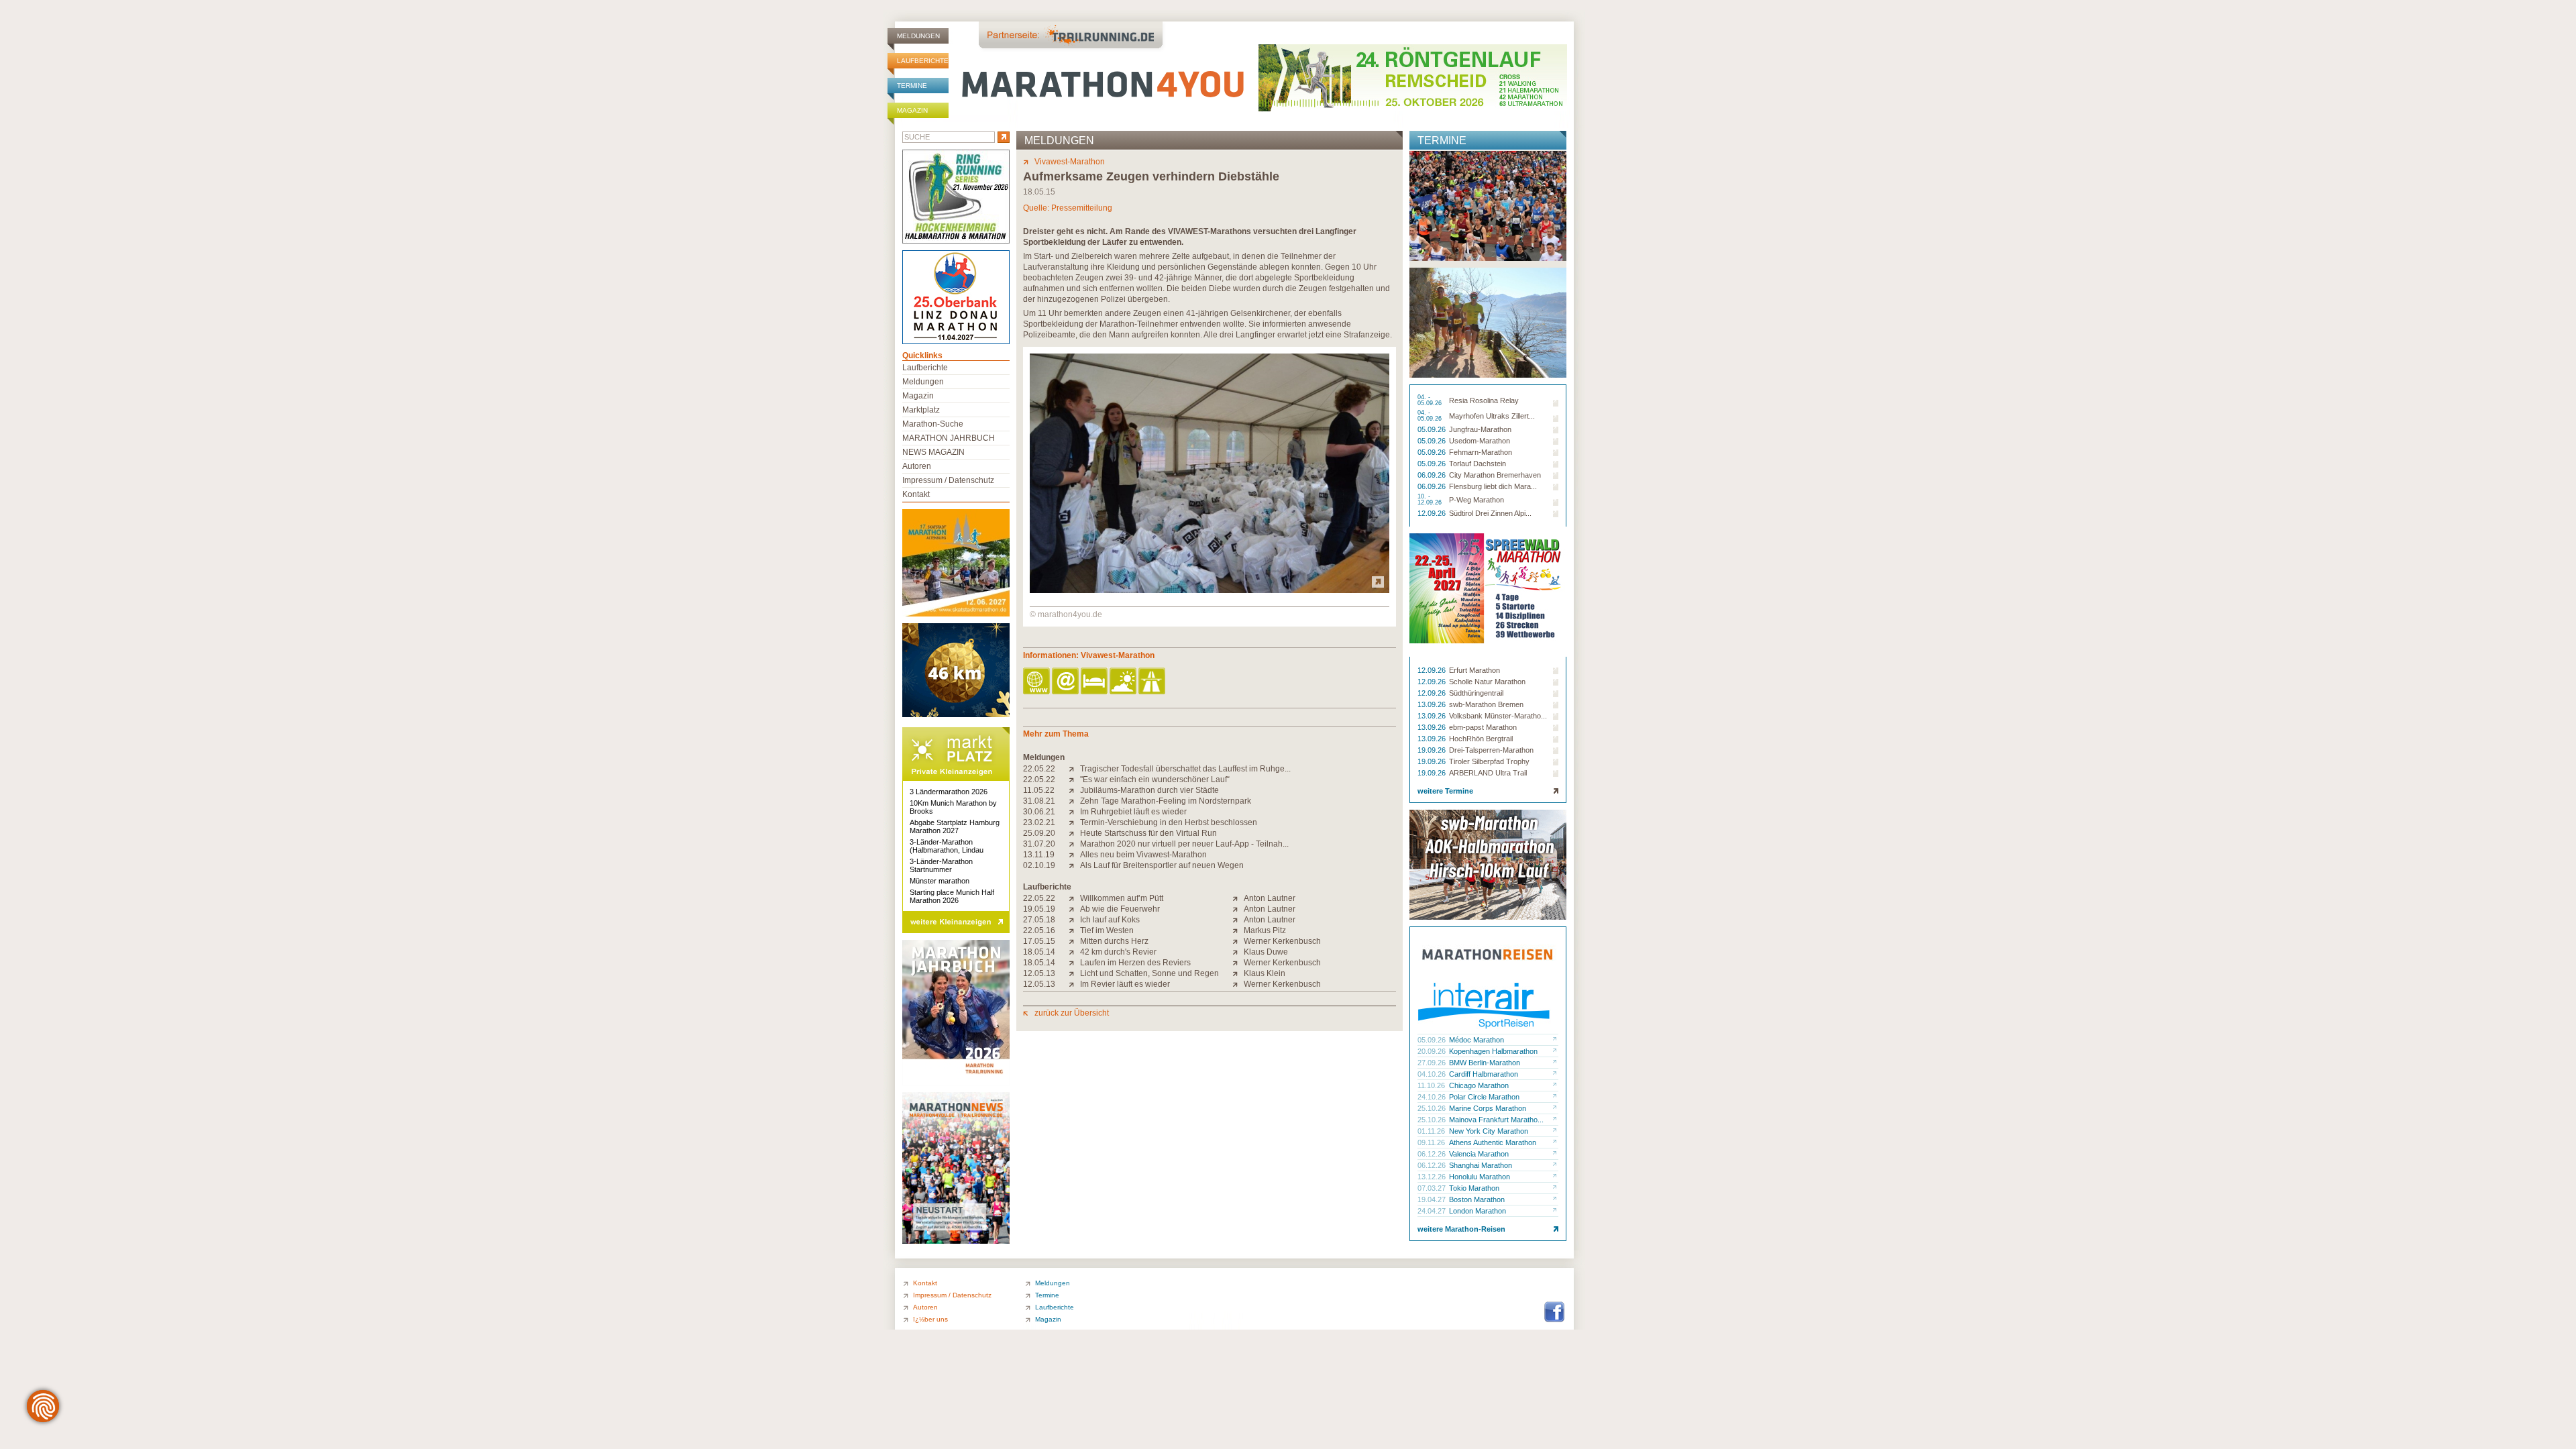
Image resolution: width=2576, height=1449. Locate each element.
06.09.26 (1433, 475)
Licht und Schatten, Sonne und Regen (1149, 973)
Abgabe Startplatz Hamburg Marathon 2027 (955, 826)
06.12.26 (1433, 1154)
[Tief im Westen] (1074, 930)
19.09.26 (1433, 750)
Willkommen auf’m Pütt (1122, 898)
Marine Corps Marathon (1488, 1108)
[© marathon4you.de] (1210, 590)
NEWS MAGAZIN (933, 452)
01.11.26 (1432, 1131)
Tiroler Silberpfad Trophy (1489, 761)
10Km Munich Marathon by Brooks (953, 807)
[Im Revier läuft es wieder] (1074, 984)
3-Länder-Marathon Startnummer (941, 865)
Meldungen (918, 36)
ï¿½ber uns (930, 1319)
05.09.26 (1433, 429)
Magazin (912, 110)
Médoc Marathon (1477, 1040)
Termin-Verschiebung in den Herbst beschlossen (1169, 822)
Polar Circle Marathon (1484, 1097)
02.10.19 (1039, 865)
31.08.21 (1039, 801)
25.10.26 (1433, 1108)
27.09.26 (1433, 1063)
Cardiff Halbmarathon (1484, 1074)
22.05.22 (1039, 769)
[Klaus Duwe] (1238, 952)
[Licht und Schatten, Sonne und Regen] (1074, 973)
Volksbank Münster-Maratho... (1498, 716)
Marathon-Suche (933, 424)
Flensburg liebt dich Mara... (1493, 486)
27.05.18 (1039, 920)
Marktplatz (921, 410)
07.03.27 (1433, 1188)
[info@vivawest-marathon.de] (1066, 682)
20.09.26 (1433, 1051)
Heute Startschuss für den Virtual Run (1148, 833)
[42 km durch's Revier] (1074, 952)
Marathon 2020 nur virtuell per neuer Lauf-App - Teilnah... (1184, 844)
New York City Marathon (1489, 1131)
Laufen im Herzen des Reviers (1135, 963)
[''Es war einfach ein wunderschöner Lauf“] (1074, 780)
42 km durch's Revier (1118, 952)
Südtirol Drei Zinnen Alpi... (1490, 513)
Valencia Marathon (1479, 1154)
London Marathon (1478, 1211)
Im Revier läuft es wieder (1125, 984)
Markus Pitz (1265, 930)
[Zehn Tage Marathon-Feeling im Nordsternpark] (1074, 801)
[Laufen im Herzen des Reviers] (1074, 963)
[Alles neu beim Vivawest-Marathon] (1074, 855)
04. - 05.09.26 (1431, 400)
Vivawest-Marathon (1070, 162)
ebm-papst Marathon (1483, 727)
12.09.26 (1433, 513)
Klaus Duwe (1266, 952)
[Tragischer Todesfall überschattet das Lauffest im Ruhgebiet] (1074, 769)
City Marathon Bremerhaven (1495, 475)
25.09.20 (1039, 833)
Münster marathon (940, 881)
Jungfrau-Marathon (1480, 429)
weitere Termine (1445, 791)
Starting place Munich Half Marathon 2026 (952, 896)
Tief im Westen (1107, 930)
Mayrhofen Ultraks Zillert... (1492, 416)
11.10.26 (1432, 1085)
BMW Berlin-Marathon (1485, 1063)
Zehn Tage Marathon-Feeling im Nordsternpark (1166, 801)
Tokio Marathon (1474, 1188)
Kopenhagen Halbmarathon (1493, 1051)
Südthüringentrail (1476, 693)
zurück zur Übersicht (1072, 1013)
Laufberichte (923, 61)
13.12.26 (1433, 1177)
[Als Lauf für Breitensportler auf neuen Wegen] (1074, 865)
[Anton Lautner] (1238, 898)
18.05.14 (1039, 952)
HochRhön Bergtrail (1481, 739)
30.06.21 (1039, 812)
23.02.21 (1039, 822)
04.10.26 (1433, 1074)
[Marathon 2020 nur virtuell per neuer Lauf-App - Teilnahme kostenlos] (1074, 844)
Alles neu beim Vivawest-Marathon (1143, 855)
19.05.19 (1039, 909)
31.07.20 (1039, 844)
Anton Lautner (1270, 898)
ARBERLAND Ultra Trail (1488, 773)
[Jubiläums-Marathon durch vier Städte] (1074, 790)
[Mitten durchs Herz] (1074, 941)
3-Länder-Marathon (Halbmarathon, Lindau (947, 846)
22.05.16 (1039, 930)
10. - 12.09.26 (1431, 500)
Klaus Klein (1265, 973)
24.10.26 (1433, 1097)
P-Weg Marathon (1477, 500)
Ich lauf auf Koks (1110, 920)
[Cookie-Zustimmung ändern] (43, 1406)
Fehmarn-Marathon (1481, 452)
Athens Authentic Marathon (1493, 1142)
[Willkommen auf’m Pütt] (1074, 898)
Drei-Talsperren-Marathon (1491, 750)
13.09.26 (1433, 704)
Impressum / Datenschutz (948, 480)
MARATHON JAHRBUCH (949, 438)
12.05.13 (1039, 973)
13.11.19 (1039, 855)
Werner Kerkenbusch (1282, 941)
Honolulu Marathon (1480, 1177)
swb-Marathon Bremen (1486, 704)
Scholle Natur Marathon (1487, 682)
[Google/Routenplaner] (1153, 682)
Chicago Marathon (1479, 1085)
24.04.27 (1433, 1211)
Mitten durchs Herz (1114, 941)
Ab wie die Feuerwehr (1120, 909)
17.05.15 (1039, 941)
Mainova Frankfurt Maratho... (1496, 1120)
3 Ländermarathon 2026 (949, 792)
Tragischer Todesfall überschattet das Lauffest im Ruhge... (1185, 769)
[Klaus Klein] (1238, 973)
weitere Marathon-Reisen (1461, 1229)
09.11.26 (1432, 1142)
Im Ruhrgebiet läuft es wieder (1133, 812)
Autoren (917, 466)
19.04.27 (1433, 1199)
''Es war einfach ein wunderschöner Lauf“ (1155, 780)
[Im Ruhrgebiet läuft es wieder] (1074, 812)
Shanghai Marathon (1481, 1165)
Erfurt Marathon (1474, 670)
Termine (912, 86)
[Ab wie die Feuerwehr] (1074, 909)
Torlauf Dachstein (1478, 464)
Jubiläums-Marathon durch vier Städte (1149, 790)
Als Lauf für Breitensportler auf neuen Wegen (1162, 865)
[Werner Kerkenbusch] (1238, 941)
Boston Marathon (1477, 1199)
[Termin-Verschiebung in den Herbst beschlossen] (1074, 822)
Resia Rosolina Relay (1484, 400)
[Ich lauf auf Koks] (1074, 920)
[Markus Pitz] (1238, 930)
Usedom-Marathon (1480, 441)
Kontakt (916, 494)
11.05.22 (1039, 790)
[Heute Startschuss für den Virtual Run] (1074, 833)
